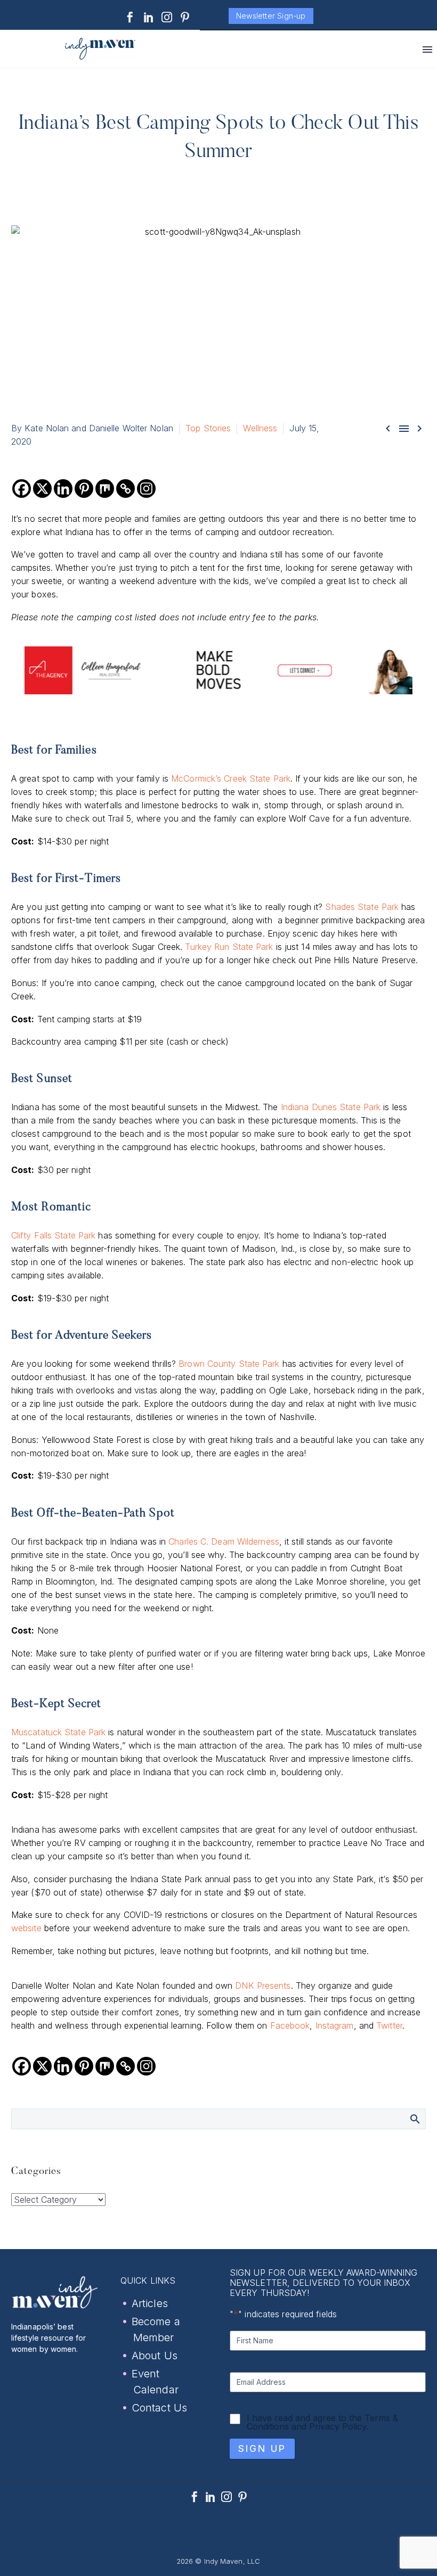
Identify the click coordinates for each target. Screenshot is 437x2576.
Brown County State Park (229, 1364)
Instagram (335, 2025)
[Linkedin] (63, 489)
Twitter (389, 2025)
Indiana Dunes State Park (331, 1107)
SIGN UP (262, 2448)
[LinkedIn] (149, 17)
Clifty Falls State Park (53, 1235)
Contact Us (159, 2408)
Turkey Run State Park (229, 947)
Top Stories (208, 428)
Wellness (260, 428)
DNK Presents (263, 1986)
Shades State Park (362, 907)
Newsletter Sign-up (271, 16)
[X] (42, 489)
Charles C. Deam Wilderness (224, 1541)
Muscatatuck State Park (58, 1732)
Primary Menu (427, 50)
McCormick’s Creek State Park (231, 778)
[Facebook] (130, 17)
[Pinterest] (185, 17)
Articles (150, 2303)
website (26, 1928)
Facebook (290, 2025)
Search (414, 2119)
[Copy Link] (126, 489)
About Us (155, 2356)
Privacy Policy (338, 2426)
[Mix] (105, 489)
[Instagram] (167, 17)
